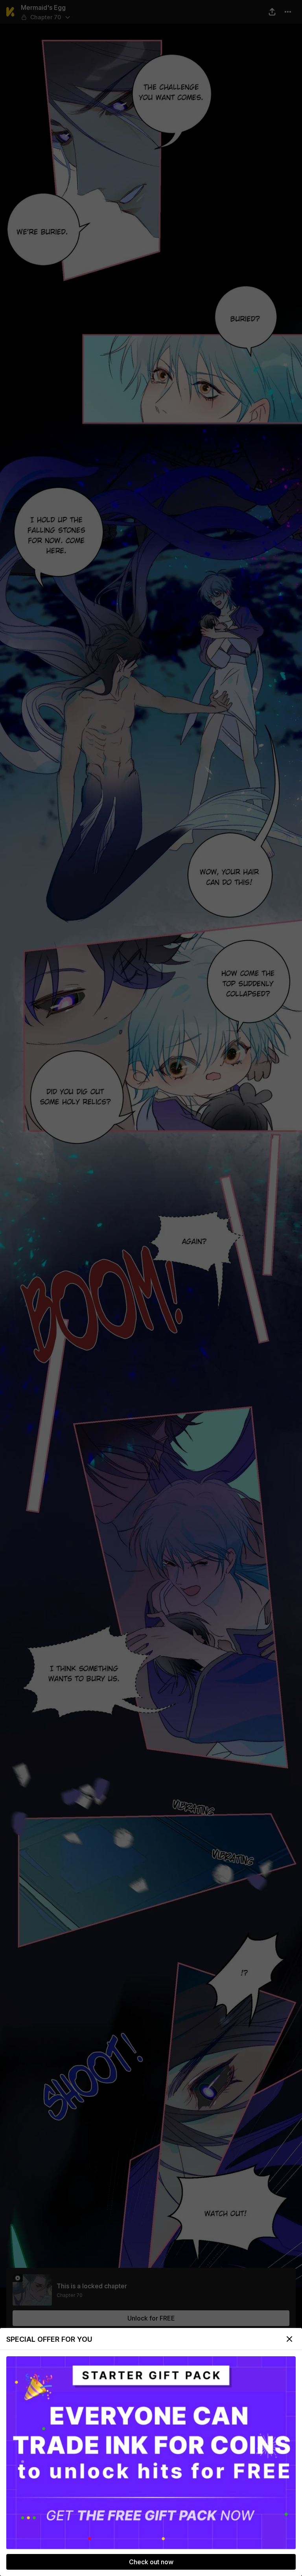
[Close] (289, 2339)
